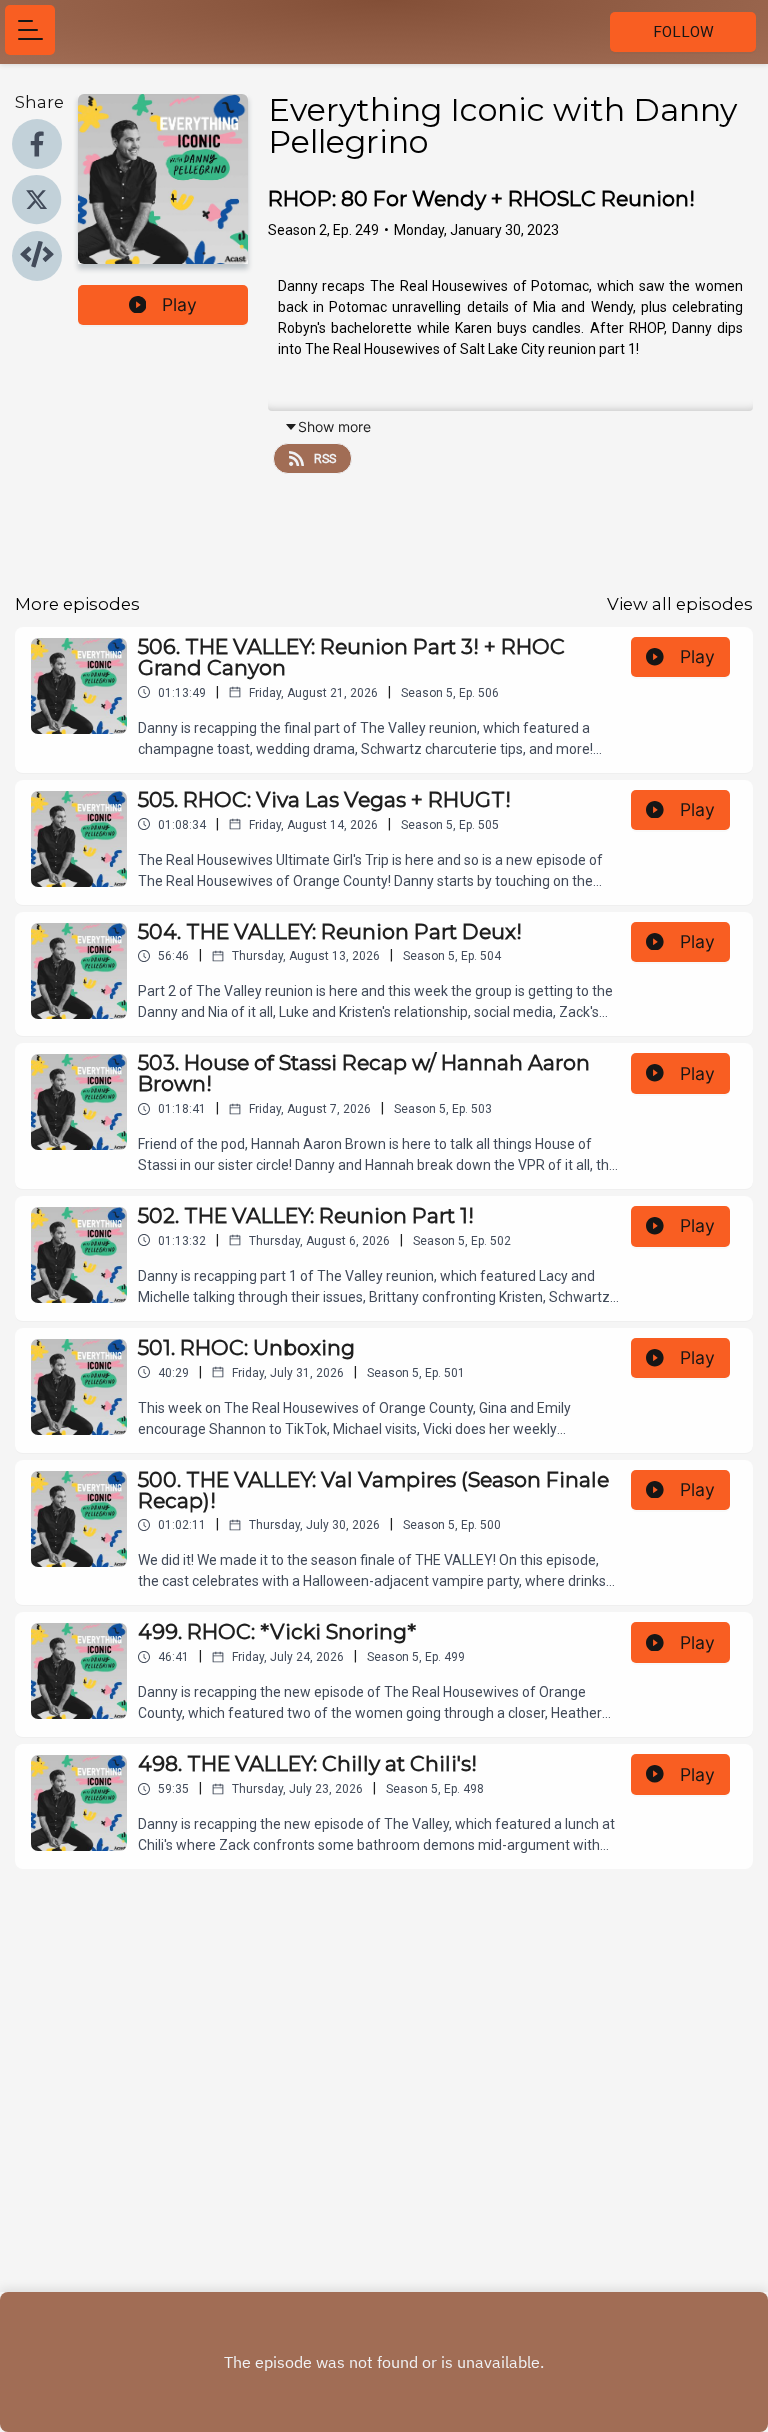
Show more (334, 426)
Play (179, 304)
